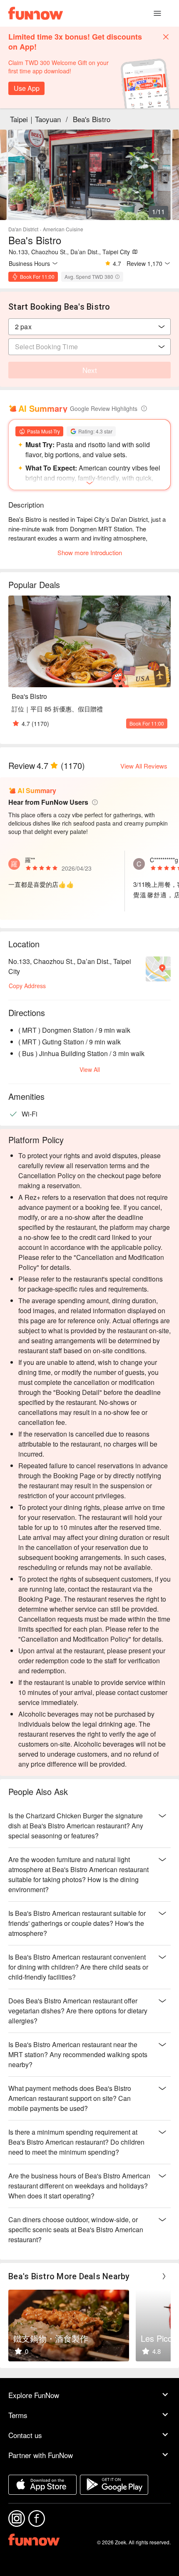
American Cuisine (63, 229)
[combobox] (89, 327)
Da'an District (23, 229)
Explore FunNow (34, 2395)
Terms (18, 2415)
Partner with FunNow (41, 2455)
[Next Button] (164, 2276)
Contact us (25, 2435)
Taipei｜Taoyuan (35, 119)
